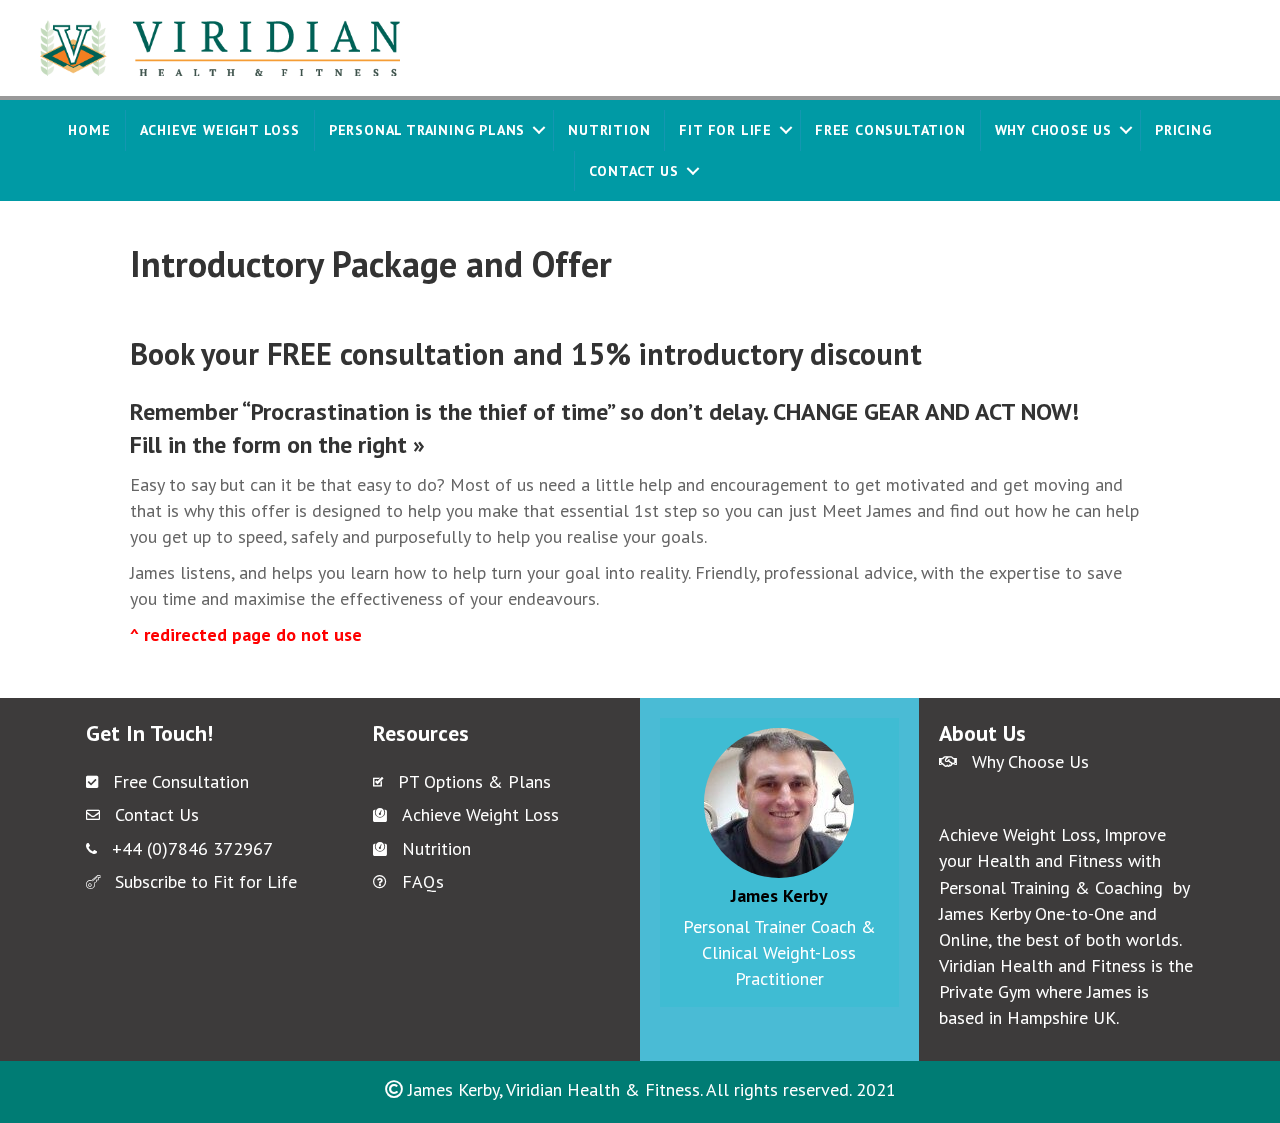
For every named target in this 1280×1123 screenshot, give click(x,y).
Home (89, 130)
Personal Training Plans (427, 130)
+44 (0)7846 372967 (192, 848)
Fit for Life (725, 130)
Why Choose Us (1053, 130)
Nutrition (609, 130)
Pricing (1183, 130)
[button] (539, 130)
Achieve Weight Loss (220, 130)
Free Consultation (890, 130)
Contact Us (634, 171)
